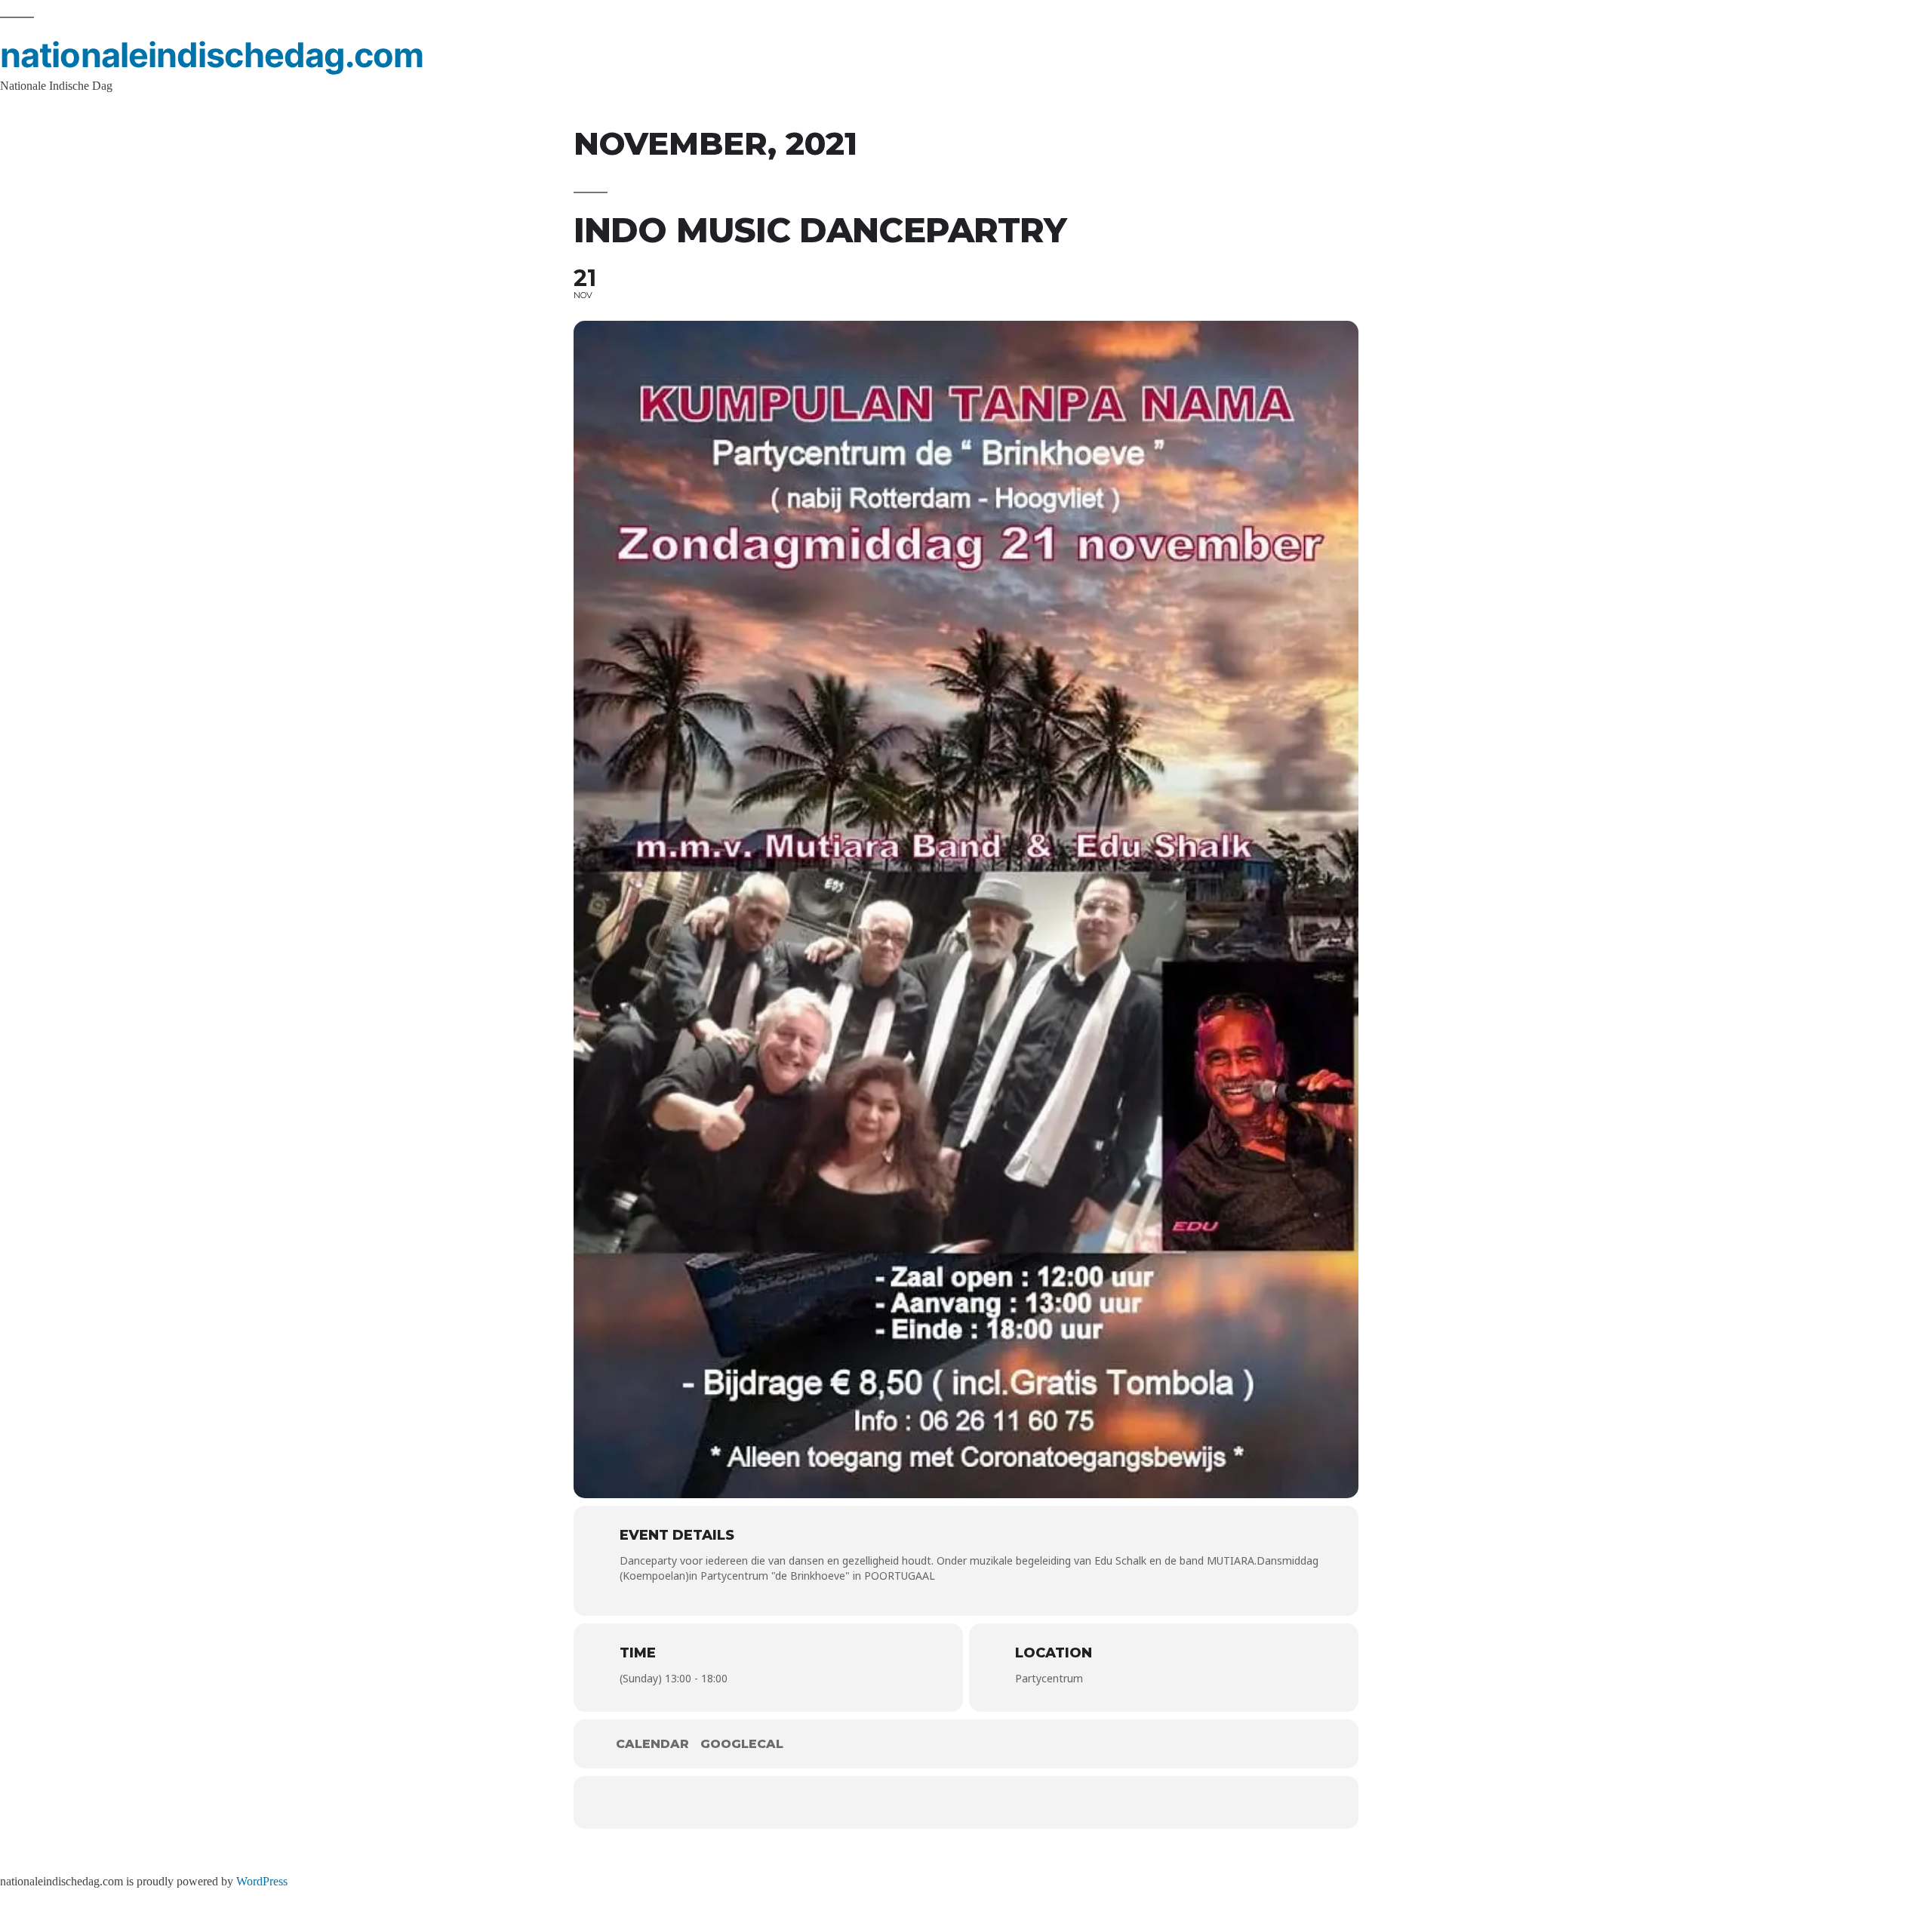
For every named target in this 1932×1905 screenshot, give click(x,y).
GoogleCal (742, 1744)
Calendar (652, 1744)
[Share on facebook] (853, 1802)
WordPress (262, 1882)
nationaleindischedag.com (212, 55)
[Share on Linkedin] (943, 1802)
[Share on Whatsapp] (989, 1802)
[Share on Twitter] (898, 1802)
